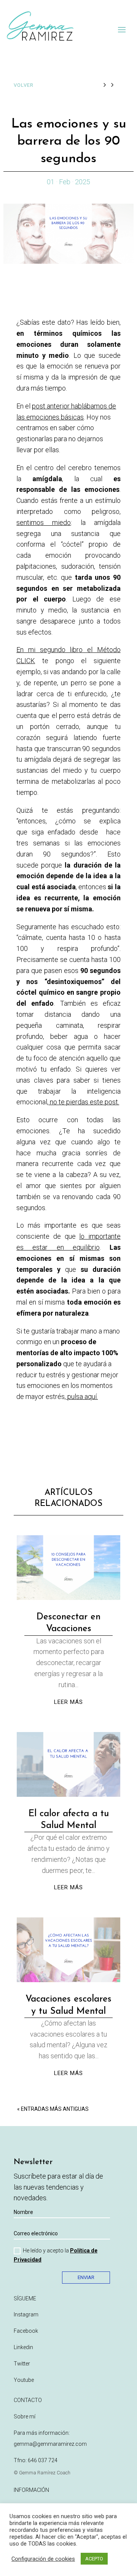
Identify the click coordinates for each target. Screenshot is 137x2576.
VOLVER (24, 85)
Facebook (26, 2331)
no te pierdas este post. (84, 1102)
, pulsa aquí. (81, 1396)
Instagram (26, 2314)
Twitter (22, 2364)
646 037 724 (43, 2460)
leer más (68, 1702)
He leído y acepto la (56, 2255)
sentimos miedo (44, 522)
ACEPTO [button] (94, 2559)
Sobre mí (25, 2416)
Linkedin (23, 2347)
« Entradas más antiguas (53, 2109)
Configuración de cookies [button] (43, 2559)
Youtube (24, 2380)
